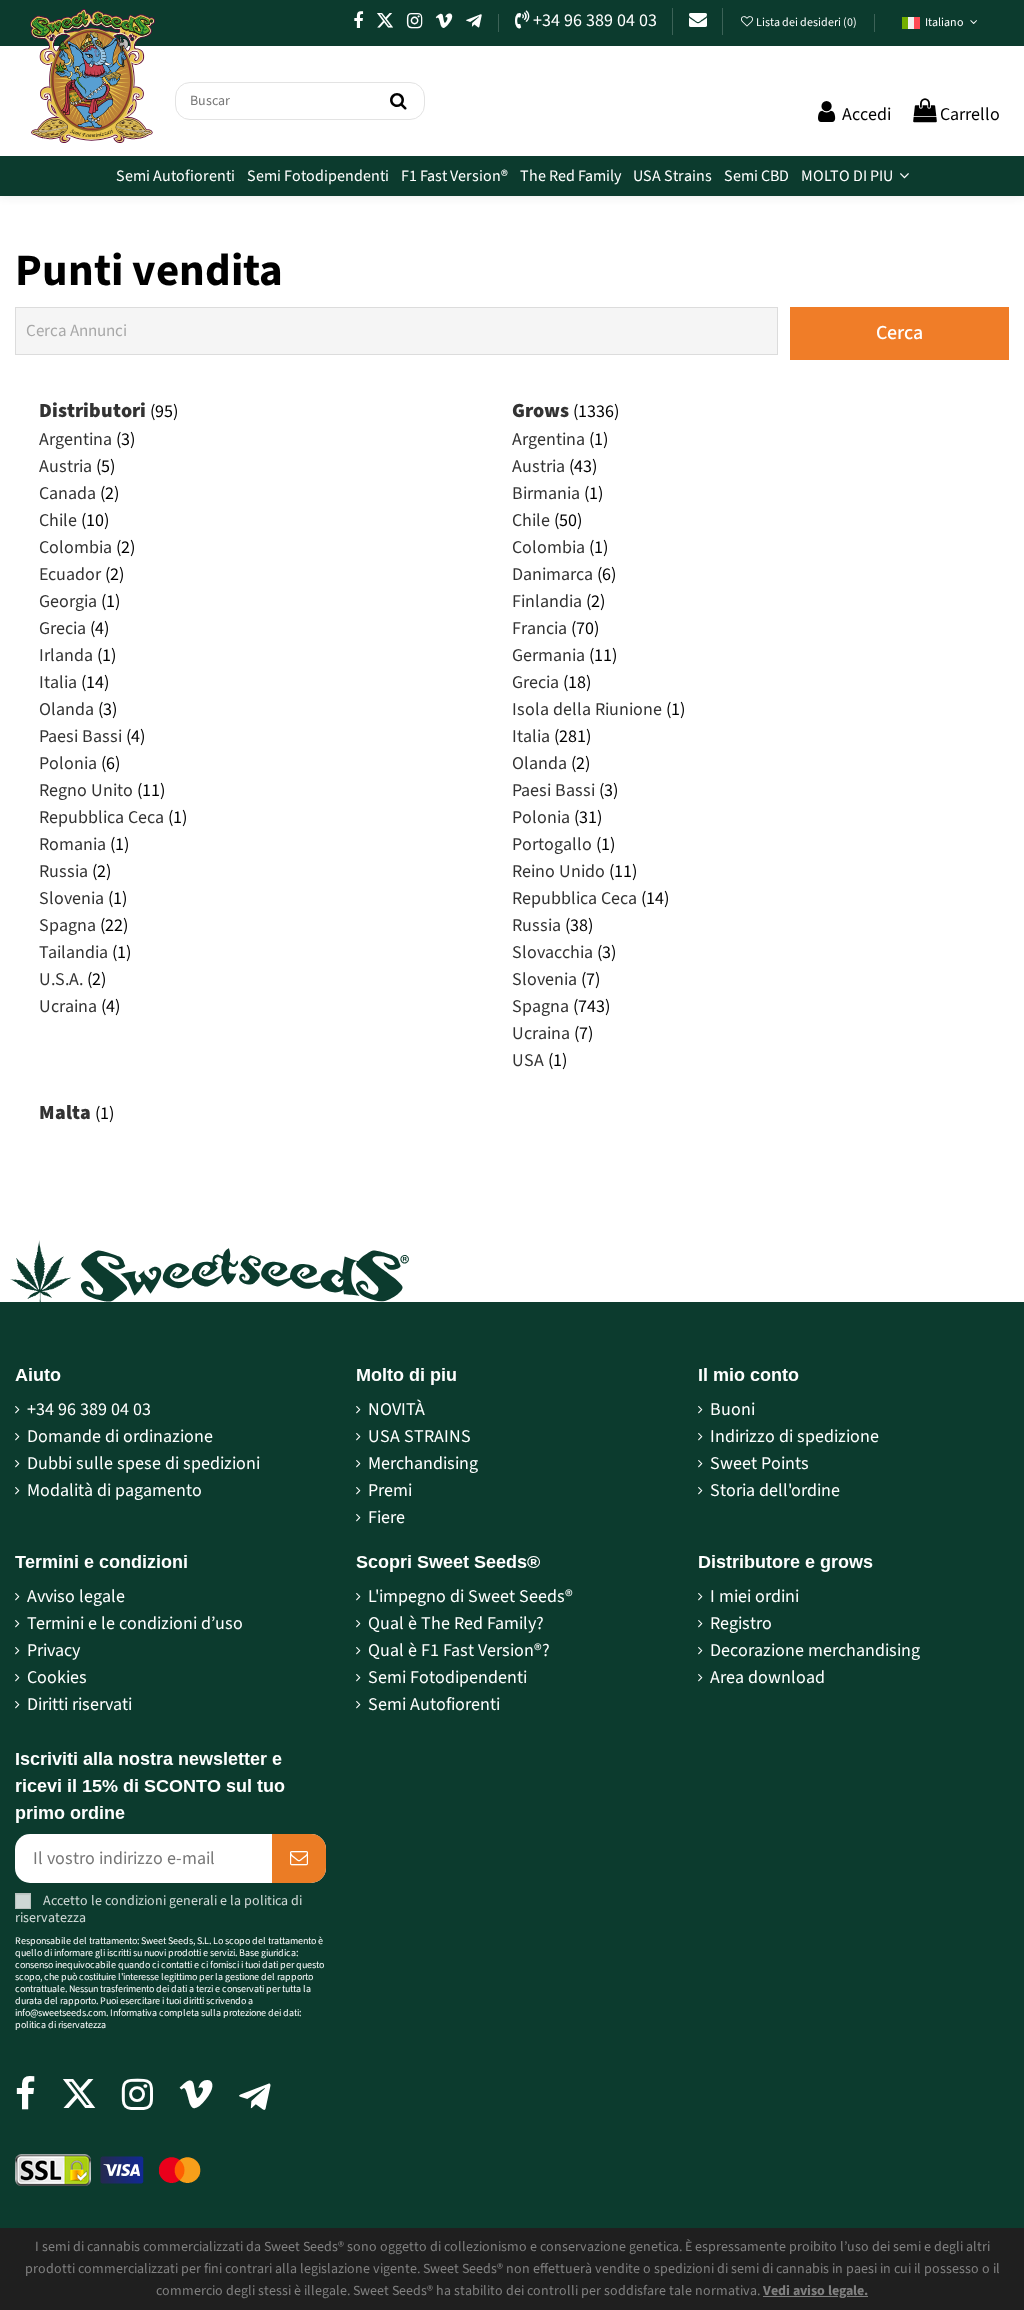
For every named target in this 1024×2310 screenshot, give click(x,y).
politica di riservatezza (60, 2025)
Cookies (57, 1677)
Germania (548, 655)
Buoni (732, 1409)
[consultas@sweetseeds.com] (698, 20)
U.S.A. (61, 979)
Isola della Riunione (587, 709)
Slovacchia (552, 952)
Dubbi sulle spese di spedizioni (143, 1463)
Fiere (386, 1517)
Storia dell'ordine (775, 1490)
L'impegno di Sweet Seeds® (470, 1596)
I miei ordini (754, 1596)
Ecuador (70, 574)
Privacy (53, 1650)
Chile (58, 520)
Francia (539, 628)
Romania (72, 844)
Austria (65, 466)
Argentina (75, 439)
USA (528, 1060)
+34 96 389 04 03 (89, 1409)
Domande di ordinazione (120, 1436)
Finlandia (547, 601)
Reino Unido (558, 871)
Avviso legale (76, 1596)
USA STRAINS (419, 1436)
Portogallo (552, 844)
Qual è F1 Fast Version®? (459, 1650)
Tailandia (73, 952)
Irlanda (66, 655)
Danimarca (552, 574)
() (807, 22)
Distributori (92, 411)
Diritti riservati (79, 1704)
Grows (540, 411)
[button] (940, 23)
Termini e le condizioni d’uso (135, 1623)
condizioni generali (161, 1900)
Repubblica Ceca (101, 817)
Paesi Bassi (80, 736)
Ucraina (68, 1006)
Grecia (62, 628)
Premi (390, 1490)
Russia (63, 871)
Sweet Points (759, 1463)
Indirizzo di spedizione (794, 1436)
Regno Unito (86, 790)
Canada (67, 493)
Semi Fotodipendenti (447, 1677)
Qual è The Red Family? (456, 1623)
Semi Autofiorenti (434, 1704)
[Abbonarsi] (299, 1858)
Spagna (67, 925)
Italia (58, 682)
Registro (741, 1623)
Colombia (75, 547)
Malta (65, 1113)
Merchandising (423, 1463)
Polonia (68, 763)
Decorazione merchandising (815, 1650)
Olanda (66, 709)
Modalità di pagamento (114, 1490)
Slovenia (71, 898)
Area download (767, 1677)
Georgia (68, 601)
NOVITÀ (396, 1409)
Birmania (546, 493)
